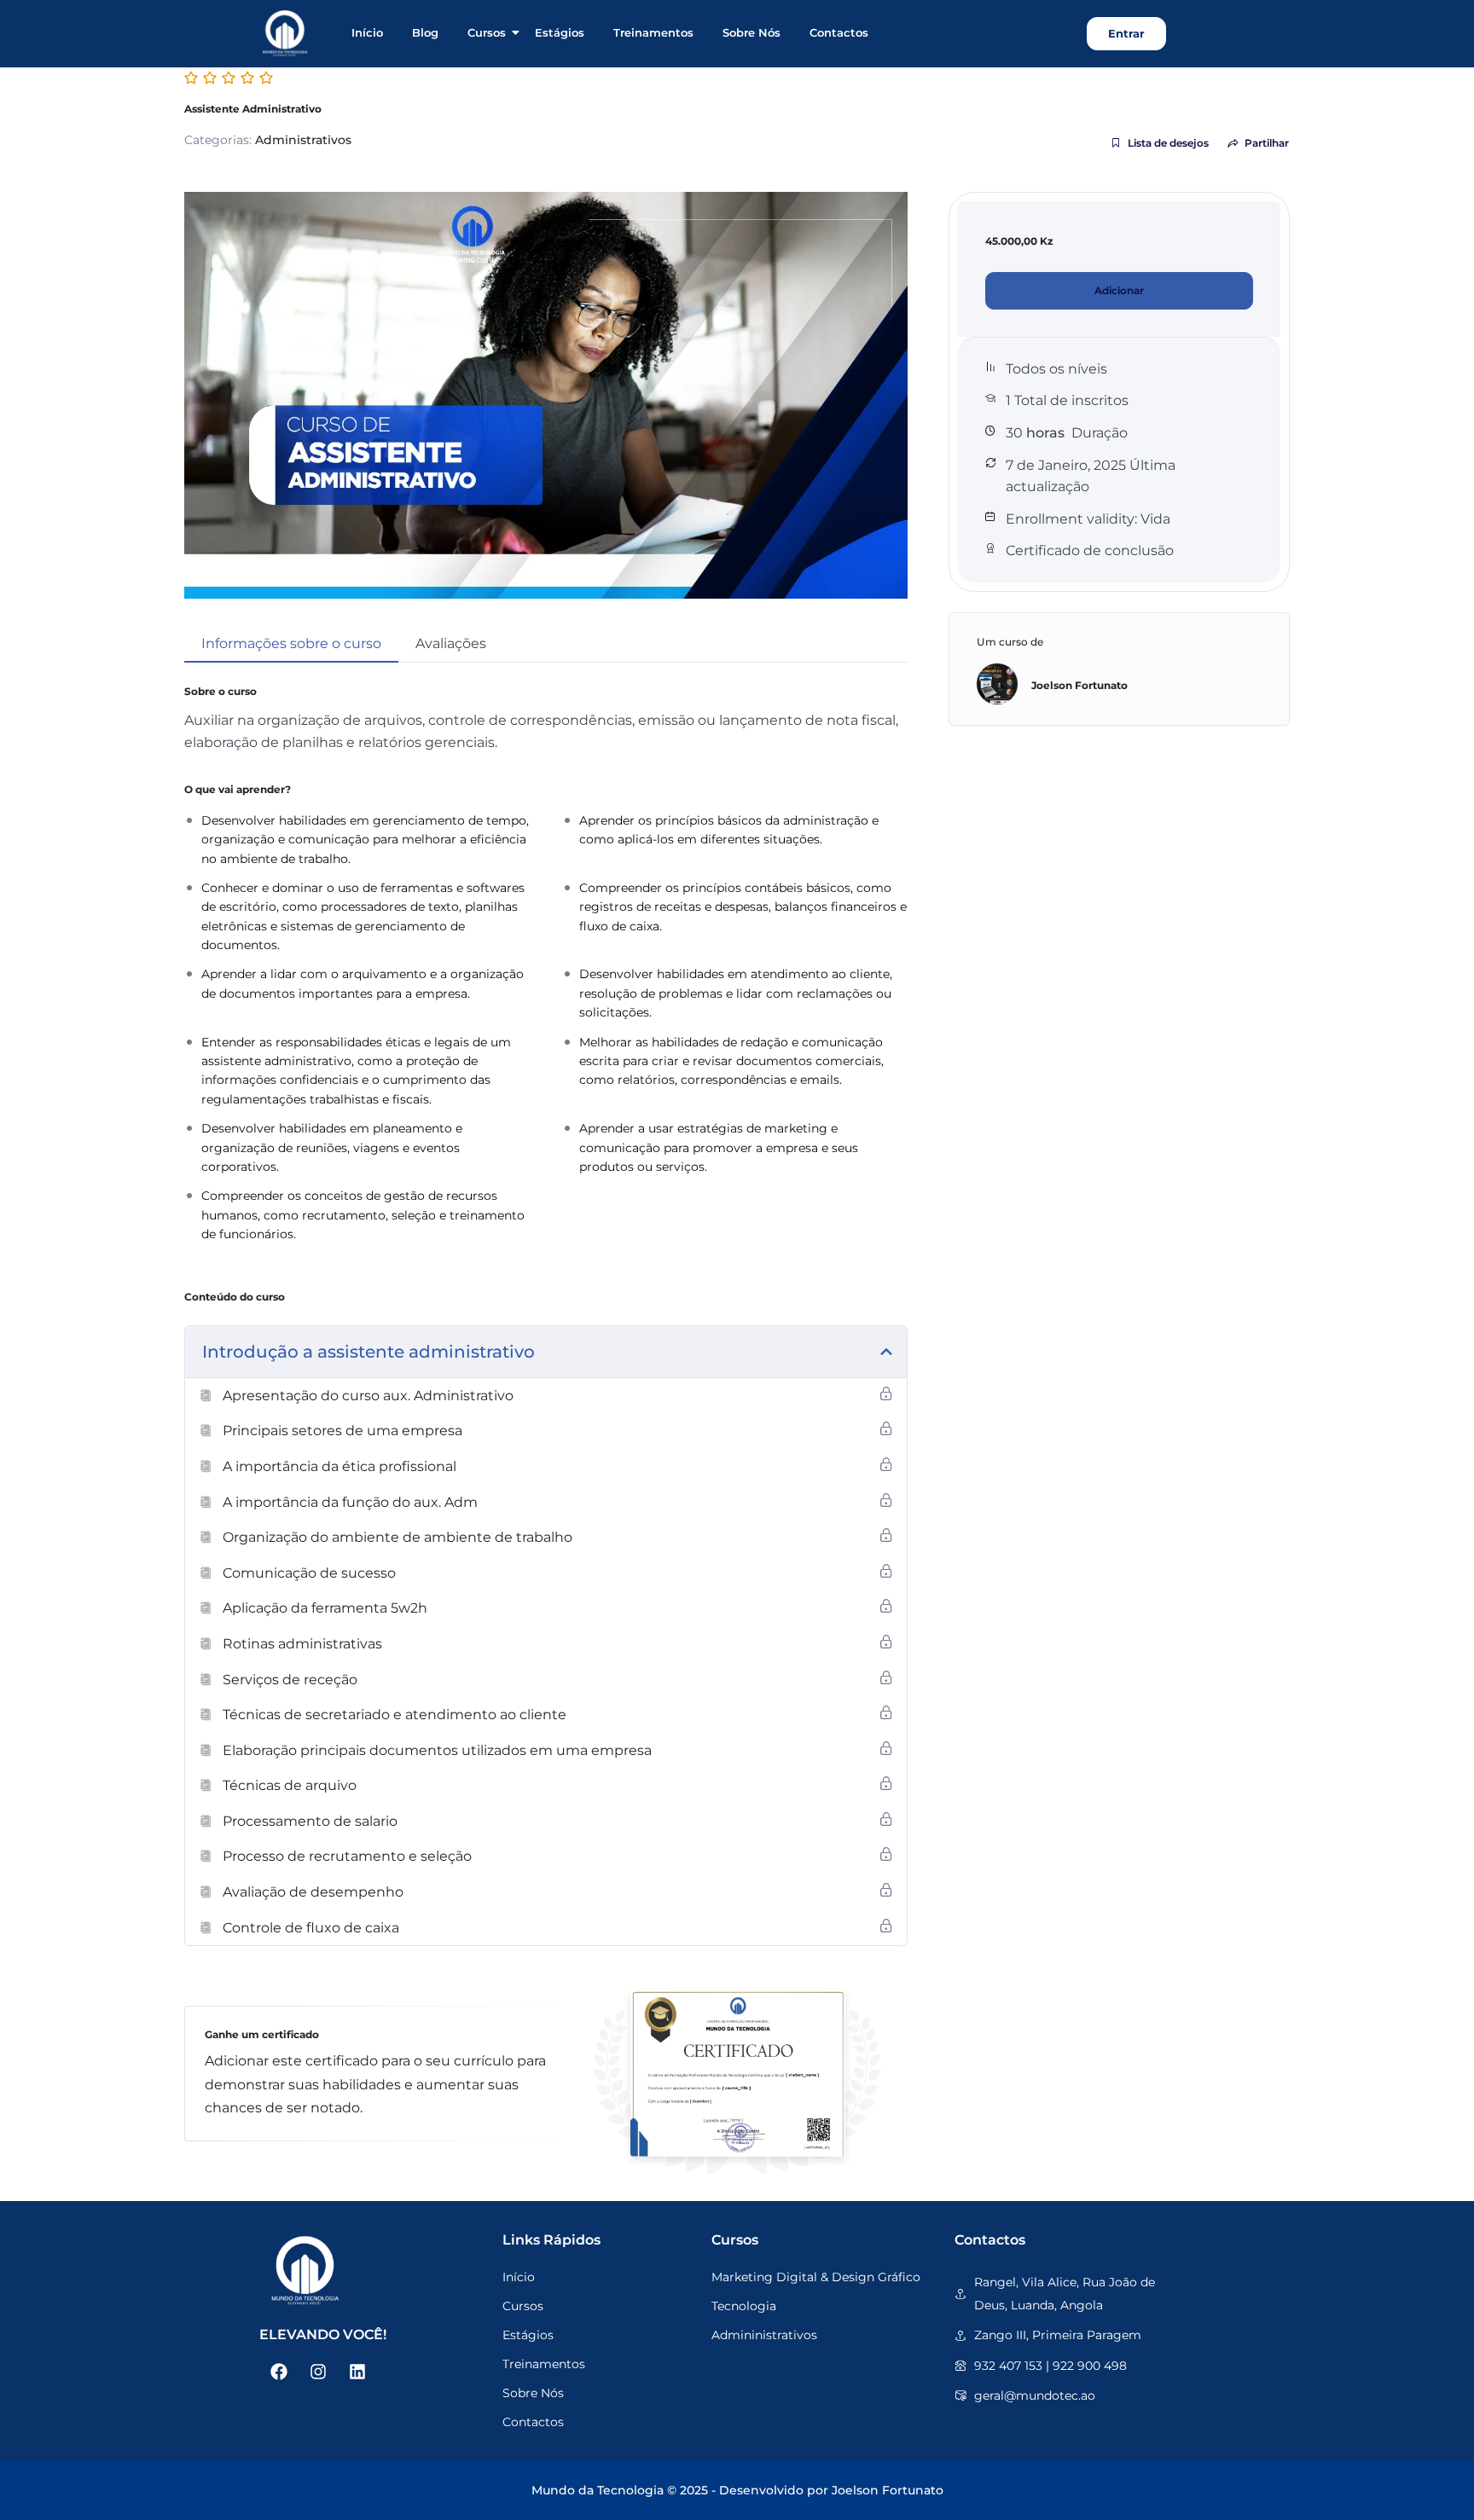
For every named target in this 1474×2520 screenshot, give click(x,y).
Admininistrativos (764, 2335)
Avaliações (451, 643)
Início (367, 32)
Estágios (560, 32)
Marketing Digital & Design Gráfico (816, 2277)
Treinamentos (653, 32)
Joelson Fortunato (1079, 685)
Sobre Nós (752, 32)
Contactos (839, 32)
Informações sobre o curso (291, 643)
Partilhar (1267, 143)
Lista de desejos (1168, 143)
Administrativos (303, 140)
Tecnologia (744, 2306)
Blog (425, 32)
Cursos (487, 32)
